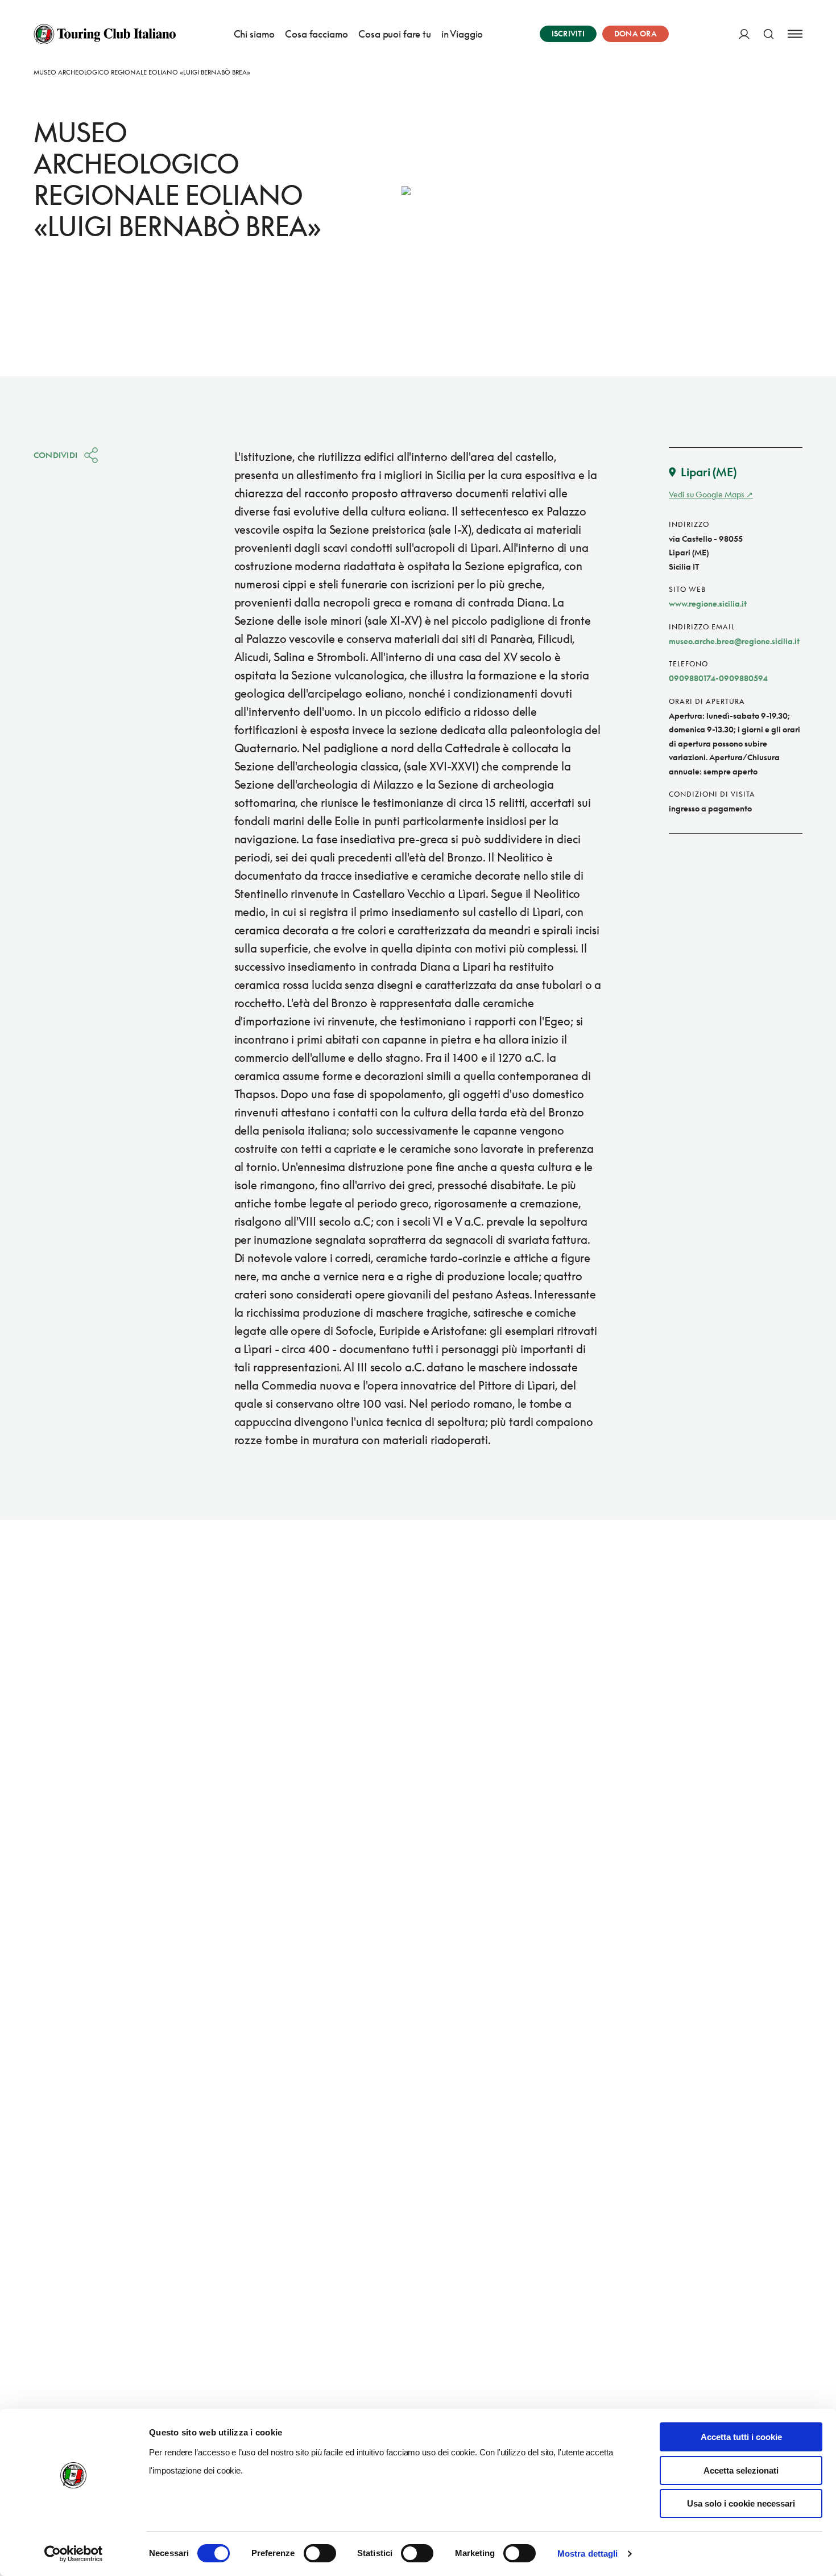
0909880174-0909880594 (718, 678)
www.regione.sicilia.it (708, 603)
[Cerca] (769, 34)
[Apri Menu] (795, 34)
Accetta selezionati (741, 2470)
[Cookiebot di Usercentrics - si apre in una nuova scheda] (74, 2554)
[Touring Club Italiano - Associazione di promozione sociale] (105, 34)
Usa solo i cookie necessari (741, 2503)
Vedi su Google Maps (707, 494)
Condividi (56, 455)
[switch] (320, 2553)
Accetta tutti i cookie (741, 2437)
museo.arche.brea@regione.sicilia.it (734, 641)
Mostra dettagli (588, 2554)
